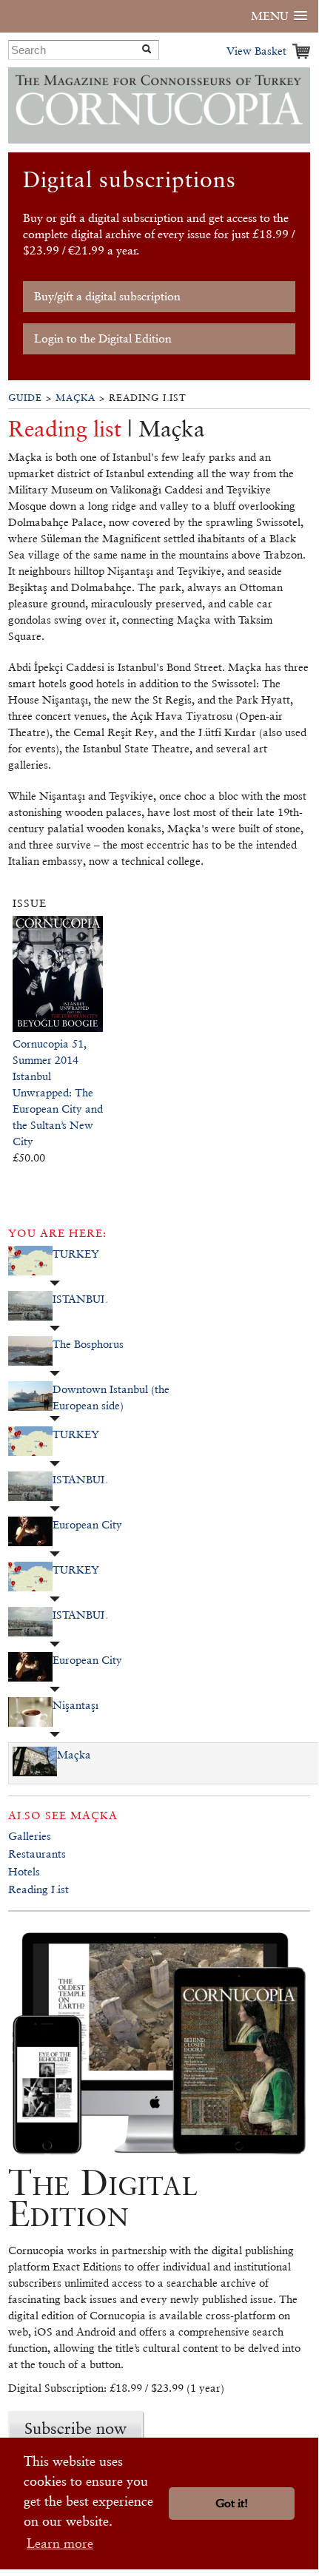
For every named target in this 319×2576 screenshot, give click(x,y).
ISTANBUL (80, 1299)
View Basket (256, 51)
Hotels (24, 1871)
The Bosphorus (88, 1344)
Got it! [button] (232, 2503)
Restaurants (37, 1854)
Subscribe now (75, 2428)
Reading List (38, 1889)
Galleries (30, 1836)
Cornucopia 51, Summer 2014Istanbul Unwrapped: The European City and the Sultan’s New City (58, 1092)
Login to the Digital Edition (103, 338)
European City (87, 1524)
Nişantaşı (75, 1705)
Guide (25, 398)
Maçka (75, 398)
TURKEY (76, 1254)
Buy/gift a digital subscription (107, 296)
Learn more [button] (60, 2543)
